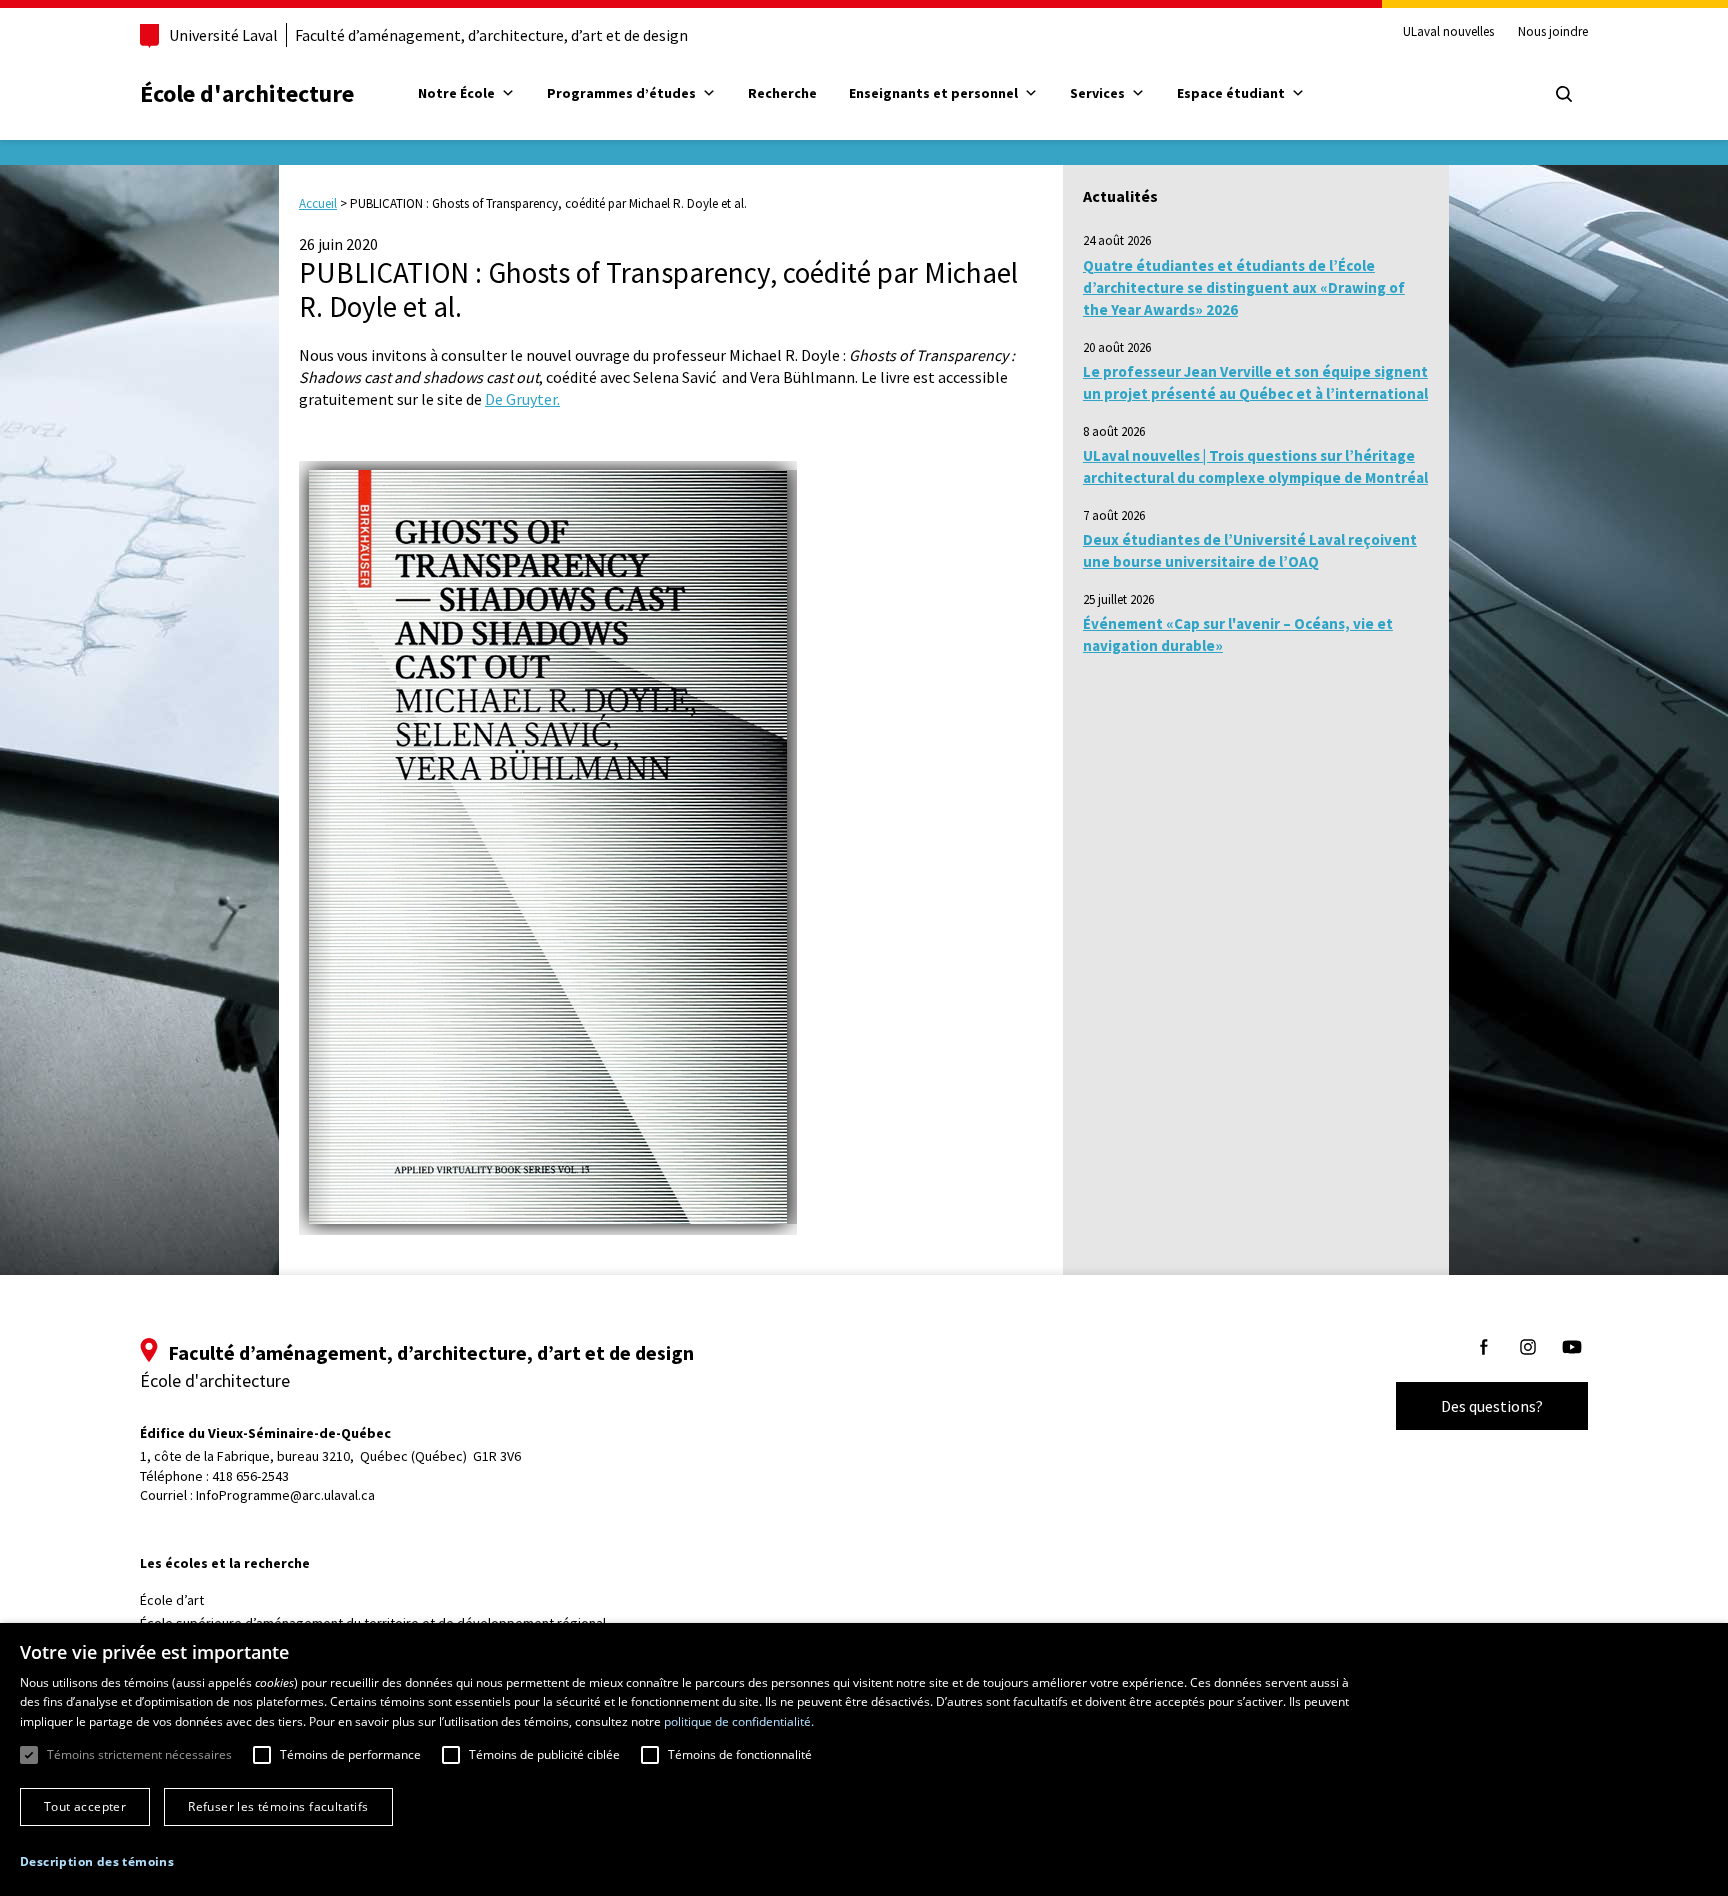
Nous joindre (1553, 32)
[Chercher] (1564, 94)
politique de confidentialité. (739, 1721)
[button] (97, 1861)
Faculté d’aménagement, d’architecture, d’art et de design (491, 35)
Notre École (456, 93)
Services (1097, 93)
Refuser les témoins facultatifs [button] (278, 1806)
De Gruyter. (522, 399)
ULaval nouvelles (1448, 32)
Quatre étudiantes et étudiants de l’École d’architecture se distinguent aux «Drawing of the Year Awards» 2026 (1244, 288)
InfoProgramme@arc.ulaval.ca (285, 1495)
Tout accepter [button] (85, 1806)
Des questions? (1492, 1406)
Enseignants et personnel (933, 93)
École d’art (172, 1600)
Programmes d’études (621, 93)
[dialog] (864, 1759)
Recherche (782, 93)
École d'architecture (247, 93)
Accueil (318, 203)
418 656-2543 (250, 1476)
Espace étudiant (1231, 93)
